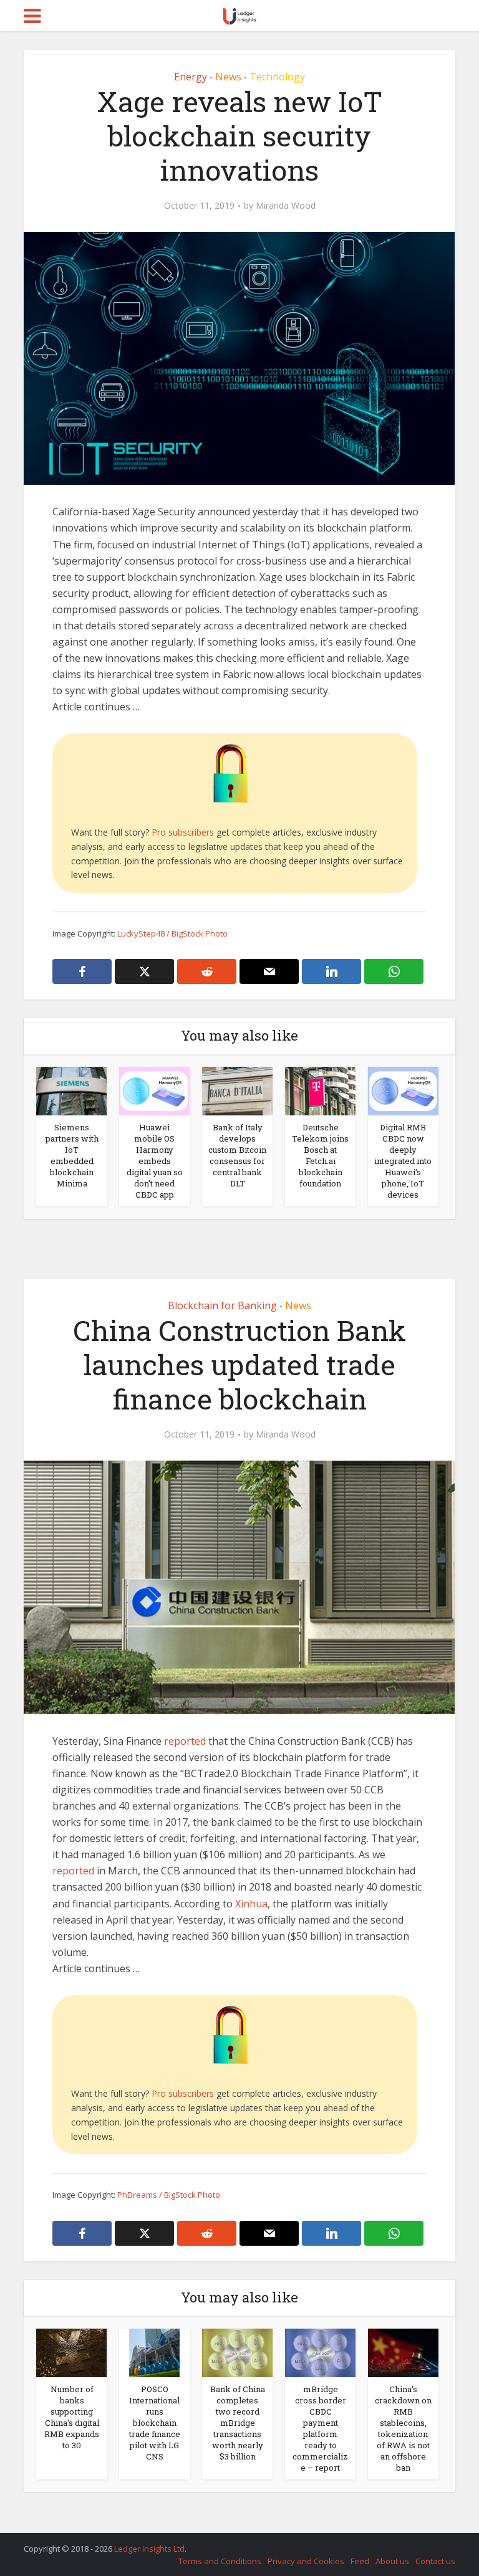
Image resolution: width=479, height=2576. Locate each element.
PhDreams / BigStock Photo (169, 2195)
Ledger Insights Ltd (149, 2549)
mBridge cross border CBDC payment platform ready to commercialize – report (320, 2428)
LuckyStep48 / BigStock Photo (172, 933)
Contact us (435, 2561)
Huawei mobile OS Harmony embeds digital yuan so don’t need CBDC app (155, 1161)
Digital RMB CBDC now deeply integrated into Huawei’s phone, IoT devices (403, 1161)
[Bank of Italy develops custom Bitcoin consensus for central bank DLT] (237, 1090)
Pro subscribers (183, 832)
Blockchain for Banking (222, 1305)
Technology (277, 77)
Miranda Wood (286, 206)
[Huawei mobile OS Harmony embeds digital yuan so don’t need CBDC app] (154, 1090)
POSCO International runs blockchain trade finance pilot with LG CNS (155, 2423)
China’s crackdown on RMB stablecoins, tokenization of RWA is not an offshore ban (403, 2428)
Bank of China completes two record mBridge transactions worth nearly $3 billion (238, 2423)
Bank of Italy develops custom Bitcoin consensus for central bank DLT (237, 1155)
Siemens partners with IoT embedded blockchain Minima (72, 1155)
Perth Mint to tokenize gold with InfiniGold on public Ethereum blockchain (227, 2543)
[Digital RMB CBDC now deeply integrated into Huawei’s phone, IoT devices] (403, 1090)
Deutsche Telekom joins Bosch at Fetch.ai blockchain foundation (320, 1155)
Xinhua (251, 1904)
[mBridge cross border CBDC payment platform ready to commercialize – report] (320, 2352)
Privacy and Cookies (306, 2561)
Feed (360, 2561)
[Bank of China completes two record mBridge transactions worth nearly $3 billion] (237, 2352)
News (228, 77)
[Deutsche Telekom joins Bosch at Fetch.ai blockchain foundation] (320, 1090)
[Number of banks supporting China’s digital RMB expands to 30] (71, 2352)
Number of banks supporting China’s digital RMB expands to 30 (72, 2417)
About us (392, 2561)
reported (185, 1741)
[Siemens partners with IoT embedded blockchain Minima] (71, 1090)
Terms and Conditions (220, 2561)
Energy (191, 77)
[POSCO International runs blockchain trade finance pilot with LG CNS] (154, 2352)
